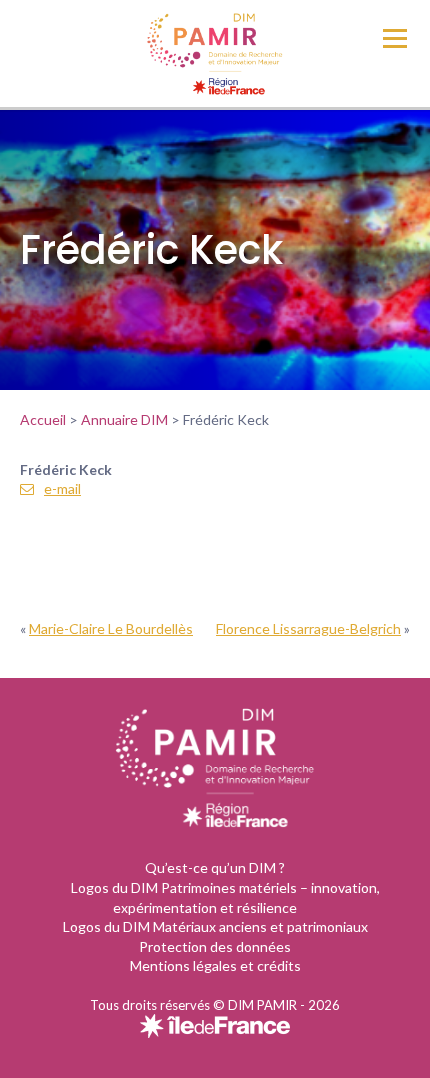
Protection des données (215, 946)
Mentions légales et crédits (215, 965)
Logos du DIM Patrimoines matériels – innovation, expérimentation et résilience (225, 897)
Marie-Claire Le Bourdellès (111, 628)
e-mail (62, 488)
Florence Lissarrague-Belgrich (308, 628)
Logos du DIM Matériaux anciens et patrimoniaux (215, 926)
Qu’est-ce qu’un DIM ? (215, 867)
